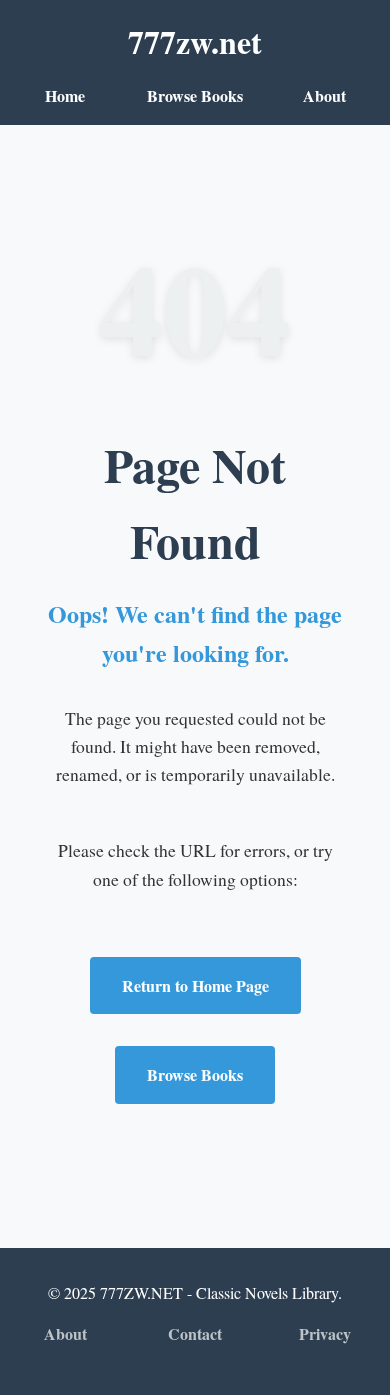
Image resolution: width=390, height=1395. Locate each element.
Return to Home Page (195, 985)
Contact (195, 1333)
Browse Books (195, 95)
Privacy (325, 1333)
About (324, 95)
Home (65, 95)
